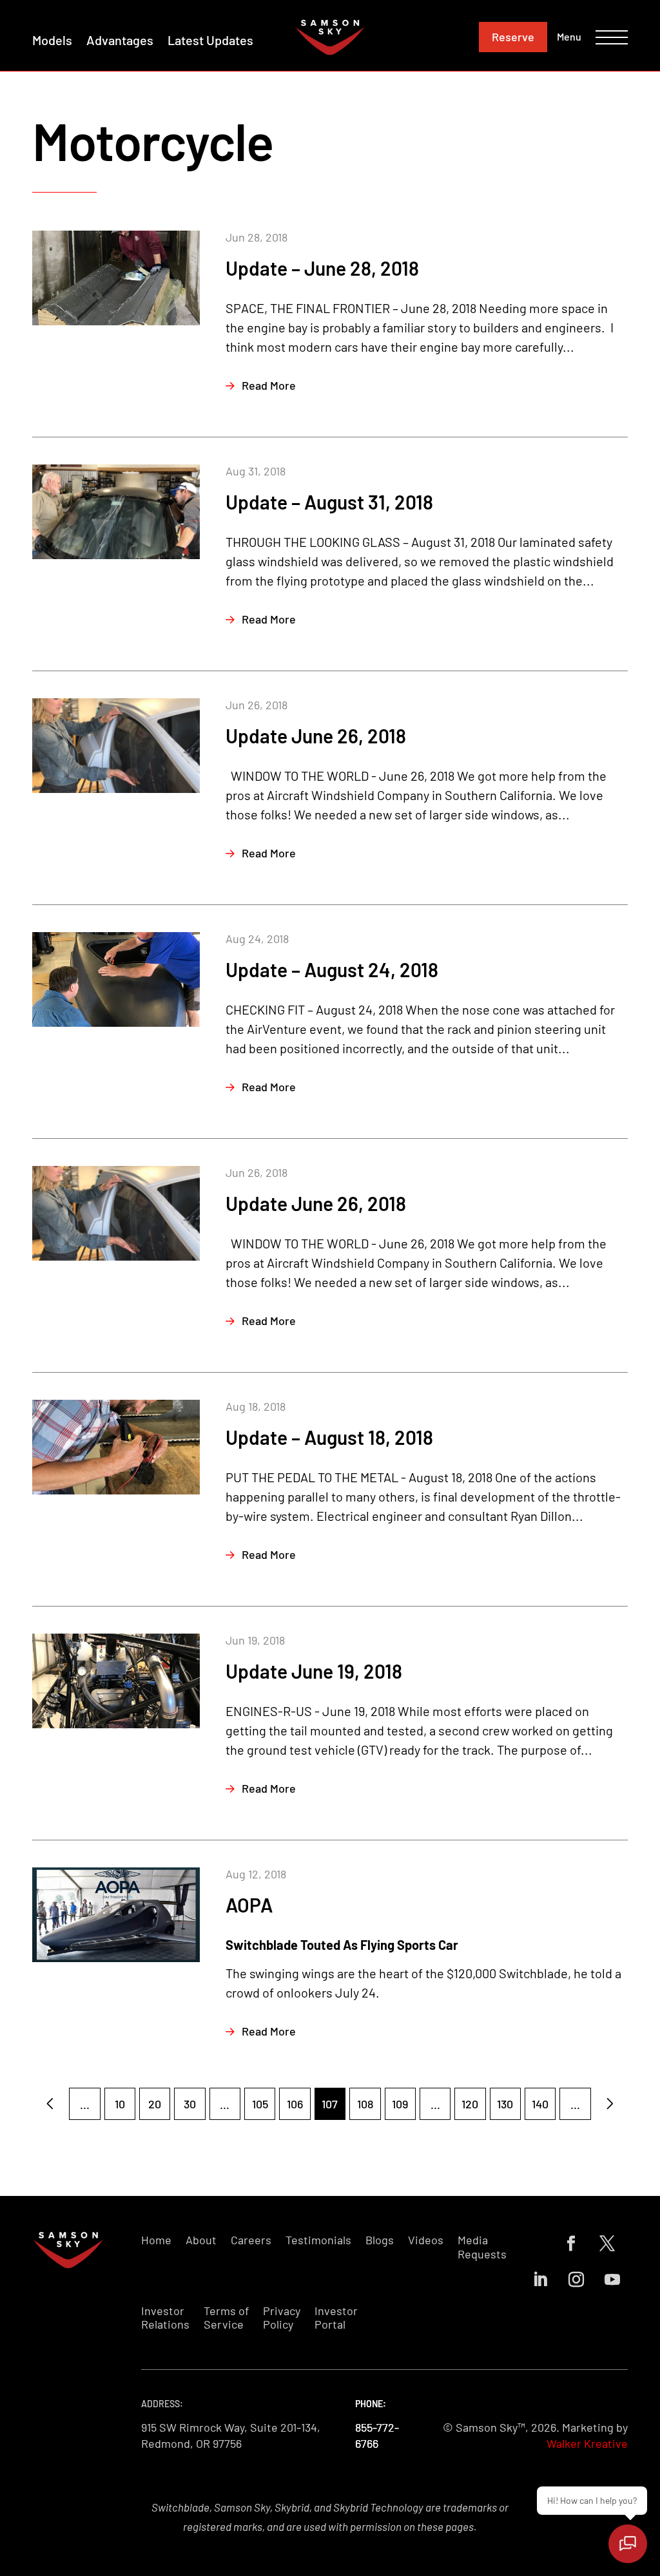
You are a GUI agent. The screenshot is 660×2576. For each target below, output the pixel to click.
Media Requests (482, 2247)
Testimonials (318, 2240)
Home (156, 2240)
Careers (251, 2240)
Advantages (120, 40)
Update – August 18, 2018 (329, 1437)
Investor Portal (336, 2318)
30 (190, 2104)
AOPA (249, 1905)
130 (505, 2104)
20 (155, 2104)
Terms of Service (226, 2318)
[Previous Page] (50, 2104)
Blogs (380, 2240)
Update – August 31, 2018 (329, 502)
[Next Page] (610, 2104)
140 (540, 2104)
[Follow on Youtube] (612, 2280)
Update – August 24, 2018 (332, 969)
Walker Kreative (587, 2443)
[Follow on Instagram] (576, 2280)
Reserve (513, 37)
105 (260, 2104)
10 (120, 2104)
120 (470, 2104)
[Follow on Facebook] (571, 2244)
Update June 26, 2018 (316, 736)
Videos (426, 2240)
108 (365, 2104)
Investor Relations (165, 2318)
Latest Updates (210, 40)
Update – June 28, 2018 (322, 268)
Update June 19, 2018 (314, 1671)
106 (295, 2104)
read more (269, 385)
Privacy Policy (282, 2318)
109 (400, 2104)
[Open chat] (628, 2544)
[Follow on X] (607, 2244)
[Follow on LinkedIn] (540, 2280)
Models (52, 40)
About (201, 2240)
